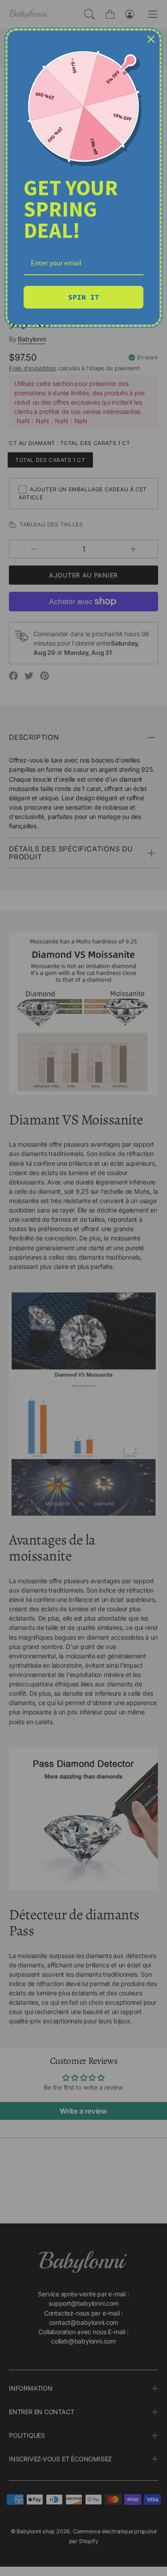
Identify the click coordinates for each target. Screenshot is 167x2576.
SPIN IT (84, 297)
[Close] (151, 39)
